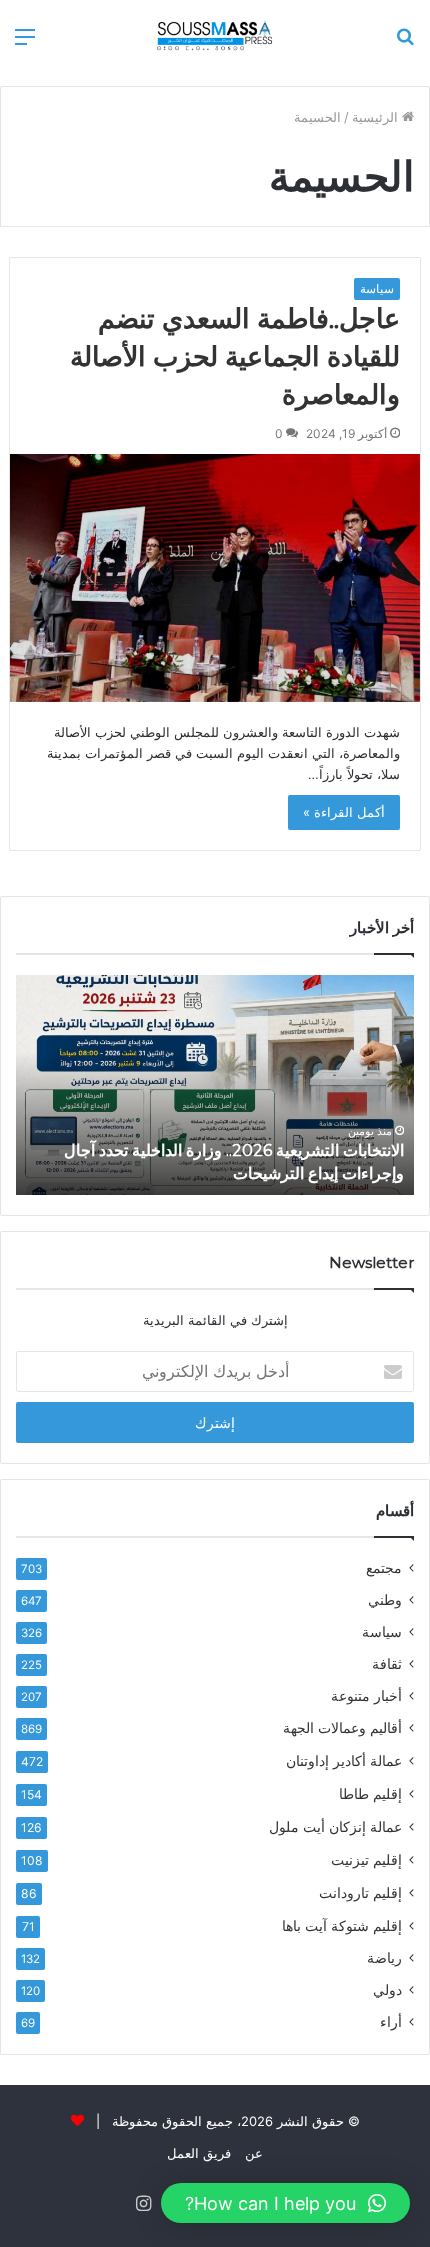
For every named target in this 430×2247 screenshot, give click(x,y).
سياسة (377, 288)
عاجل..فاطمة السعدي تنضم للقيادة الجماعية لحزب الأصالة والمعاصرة (235, 356)
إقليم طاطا (370, 1793)
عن (254, 2153)
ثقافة (387, 1664)
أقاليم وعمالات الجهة (342, 1728)
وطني (385, 1600)
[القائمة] (25, 43)
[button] (285, 2203)
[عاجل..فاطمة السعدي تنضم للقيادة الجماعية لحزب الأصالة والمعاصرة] (215, 578)
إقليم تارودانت (360, 1892)
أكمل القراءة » (344, 812)
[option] (215, 1085)
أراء (391, 2022)
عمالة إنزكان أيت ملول (335, 1826)
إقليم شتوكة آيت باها (342, 1925)
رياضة (384, 1958)
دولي (387, 1990)
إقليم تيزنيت (366, 1859)
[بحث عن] (405, 43)
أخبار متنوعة (366, 1696)
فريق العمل (199, 2153)
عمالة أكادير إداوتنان (344, 1760)
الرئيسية (377, 117)
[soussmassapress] (215, 35)
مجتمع (384, 1568)
